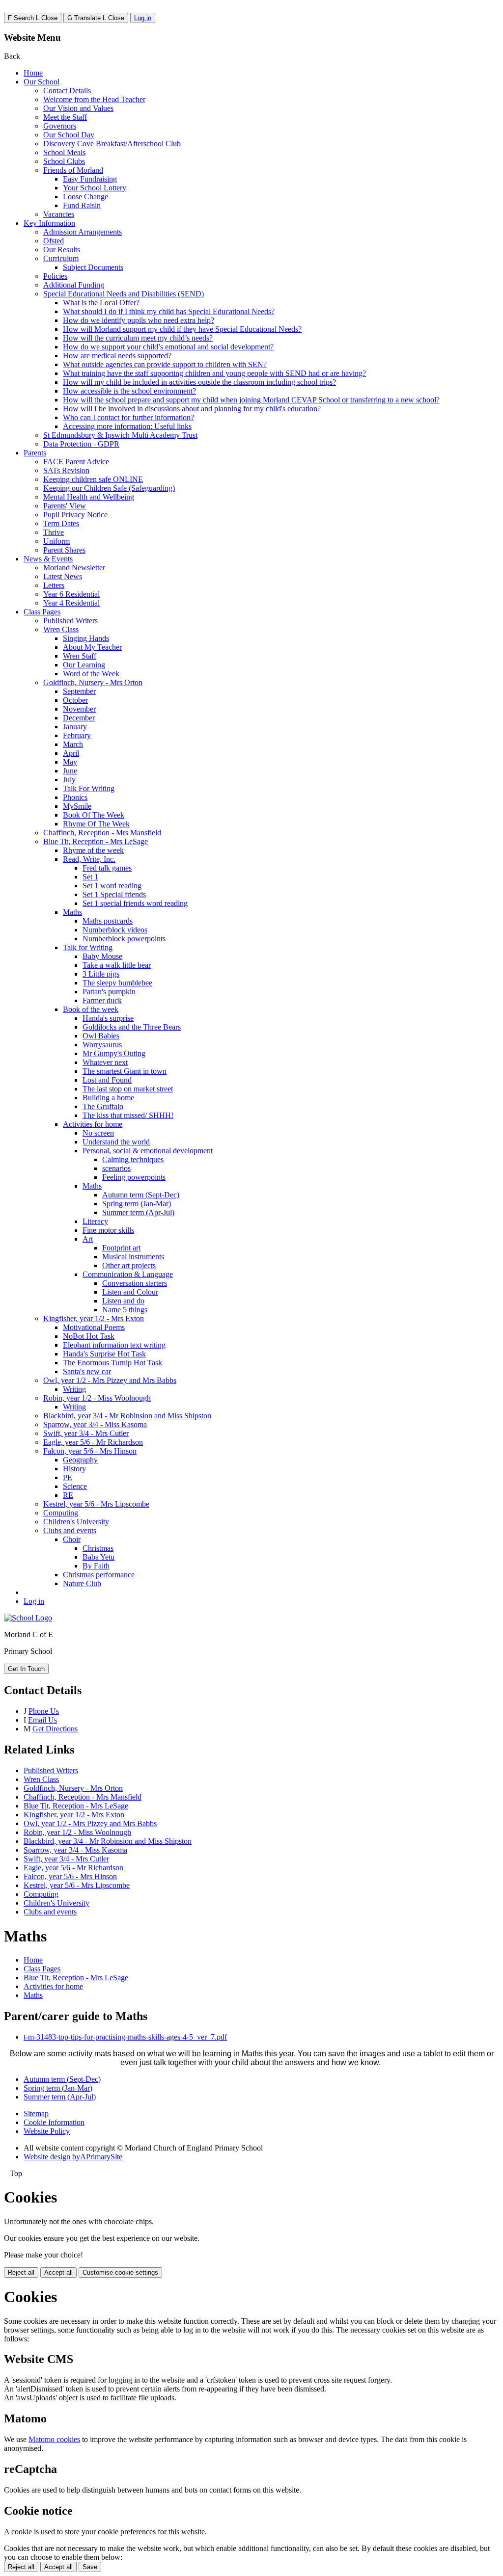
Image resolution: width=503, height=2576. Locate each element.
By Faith (96, 1566)
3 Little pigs (101, 974)
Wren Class (61, 629)
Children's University (76, 1522)
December (79, 718)
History (74, 1469)
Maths (72, 912)
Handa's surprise (108, 1018)
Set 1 (90, 877)
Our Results (62, 250)
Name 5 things (125, 1310)
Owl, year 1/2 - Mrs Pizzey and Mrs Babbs (110, 1380)
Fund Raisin (82, 205)
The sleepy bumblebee (117, 983)
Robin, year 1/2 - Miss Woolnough (97, 1398)
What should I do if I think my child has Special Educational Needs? (169, 311)
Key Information (49, 223)
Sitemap (36, 2113)
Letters (54, 585)
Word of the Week (91, 674)
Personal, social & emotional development (148, 1151)
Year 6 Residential (71, 594)
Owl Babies (101, 1036)
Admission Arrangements (83, 232)
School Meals (64, 152)
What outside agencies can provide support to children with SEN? (165, 364)
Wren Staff (80, 656)
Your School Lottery (95, 188)
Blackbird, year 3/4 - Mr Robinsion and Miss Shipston (127, 1416)
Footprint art (121, 1248)
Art (88, 1239)
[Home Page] (28, 1618)
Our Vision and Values (78, 108)
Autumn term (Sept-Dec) (141, 1195)
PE (68, 1477)
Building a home (108, 1098)
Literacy (95, 1221)
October (75, 700)
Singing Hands (86, 638)
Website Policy (47, 2131)
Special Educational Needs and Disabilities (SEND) (124, 294)
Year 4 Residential (71, 603)
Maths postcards (108, 921)
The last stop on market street (128, 1089)
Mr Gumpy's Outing (114, 1053)
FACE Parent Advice (76, 462)
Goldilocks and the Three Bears (132, 1027)
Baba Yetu (98, 1557)
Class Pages (42, 612)
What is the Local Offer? (101, 303)
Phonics (75, 797)
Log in (143, 18)
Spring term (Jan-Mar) (137, 1204)
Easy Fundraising (90, 179)
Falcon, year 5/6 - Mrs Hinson (90, 1451)
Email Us (42, 1720)
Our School (42, 82)
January (75, 727)
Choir (72, 1539)
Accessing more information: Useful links (127, 426)
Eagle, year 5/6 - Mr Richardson (93, 1442)
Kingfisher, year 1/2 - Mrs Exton (94, 1318)
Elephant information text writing (114, 1345)
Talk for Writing (88, 947)
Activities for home (93, 1124)
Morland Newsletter (74, 568)
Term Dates (61, 523)
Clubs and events (70, 1530)
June (70, 771)
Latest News (63, 576)
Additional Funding (74, 285)
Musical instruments (133, 1257)
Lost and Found (107, 1080)
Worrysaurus (102, 1045)
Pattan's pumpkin (109, 992)
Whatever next (105, 1062)
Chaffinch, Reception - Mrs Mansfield (102, 833)
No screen (98, 1133)
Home (33, 73)
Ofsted (54, 241)
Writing (74, 1389)
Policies (55, 276)
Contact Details (67, 91)
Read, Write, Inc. (89, 859)
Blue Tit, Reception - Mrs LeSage (96, 841)
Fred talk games (107, 868)
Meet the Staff (65, 117)
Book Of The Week (94, 815)
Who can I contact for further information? (128, 417)
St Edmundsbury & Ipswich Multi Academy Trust (120, 435)
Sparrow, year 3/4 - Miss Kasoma (95, 1424)
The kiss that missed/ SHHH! (128, 1115)
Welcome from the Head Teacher (94, 99)
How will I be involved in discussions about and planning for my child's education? (192, 409)
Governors (60, 126)
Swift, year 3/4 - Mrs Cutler (86, 1433)
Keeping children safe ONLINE (93, 479)
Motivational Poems (94, 1327)
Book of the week (91, 1009)
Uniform (56, 541)
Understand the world (116, 1142)
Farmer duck (102, 1000)
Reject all (21, 2272)
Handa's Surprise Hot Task (104, 1354)
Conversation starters (135, 1283)
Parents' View (65, 506)
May (70, 762)
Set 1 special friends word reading (135, 903)
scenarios (116, 1168)
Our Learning (84, 665)
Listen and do (123, 1301)
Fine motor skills (108, 1230)
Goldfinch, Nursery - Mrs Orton (93, 682)
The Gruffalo (103, 1106)
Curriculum (61, 258)
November (79, 709)
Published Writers (70, 621)
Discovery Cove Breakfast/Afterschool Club (112, 144)
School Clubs (64, 161)
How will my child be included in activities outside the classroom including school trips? (199, 382)
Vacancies (59, 214)
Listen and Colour (130, 1292)
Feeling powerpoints (134, 1177)
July (69, 780)
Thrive (54, 532)
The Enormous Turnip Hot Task (112, 1363)
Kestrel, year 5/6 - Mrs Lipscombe (96, 1504)
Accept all (58, 2272)
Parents (35, 453)
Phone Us (44, 1711)
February (77, 735)
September (79, 691)
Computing (61, 1513)
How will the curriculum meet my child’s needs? (138, 338)
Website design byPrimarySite (73, 2157)
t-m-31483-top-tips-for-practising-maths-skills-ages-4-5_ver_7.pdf (125, 2037)
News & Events (48, 559)
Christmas (98, 1548)
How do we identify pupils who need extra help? (139, 320)
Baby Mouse (102, 956)
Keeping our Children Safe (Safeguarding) (109, 488)
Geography (80, 1460)
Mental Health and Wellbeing (89, 497)
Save (90, 2567)
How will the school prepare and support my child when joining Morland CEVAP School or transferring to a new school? (251, 400)
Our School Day (69, 135)
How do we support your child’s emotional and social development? (168, 347)
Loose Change (85, 197)
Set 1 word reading (112, 886)
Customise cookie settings (120, 2272)
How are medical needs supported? (117, 356)
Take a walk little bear (117, 965)
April (71, 753)
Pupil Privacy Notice (75, 515)
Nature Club (82, 1583)
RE (68, 1495)
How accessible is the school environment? (129, 391)
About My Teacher (92, 647)
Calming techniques (133, 1159)
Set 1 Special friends (114, 894)
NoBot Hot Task (89, 1336)
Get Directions (55, 1729)
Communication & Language (128, 1274)
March (73, 744)
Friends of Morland (73, 170)
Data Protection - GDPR (81, 444)
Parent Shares (64, 550)
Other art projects (129, 1265)
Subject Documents (93, 267)
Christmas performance (99, 1575)
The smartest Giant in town (125, 1071)
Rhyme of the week (93, 850)
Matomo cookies (54, 2439)
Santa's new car (87, 1371)
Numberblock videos (115, 930)
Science (75, 1486)
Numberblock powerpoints (124, 939)
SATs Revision (66, 470)
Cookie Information (54, 2122)
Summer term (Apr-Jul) (138, 1212)
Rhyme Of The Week (96, 824)
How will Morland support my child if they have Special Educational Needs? (182, 329)
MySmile (77, 806)
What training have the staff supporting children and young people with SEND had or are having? (214, 373)
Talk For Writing (89, 788)
